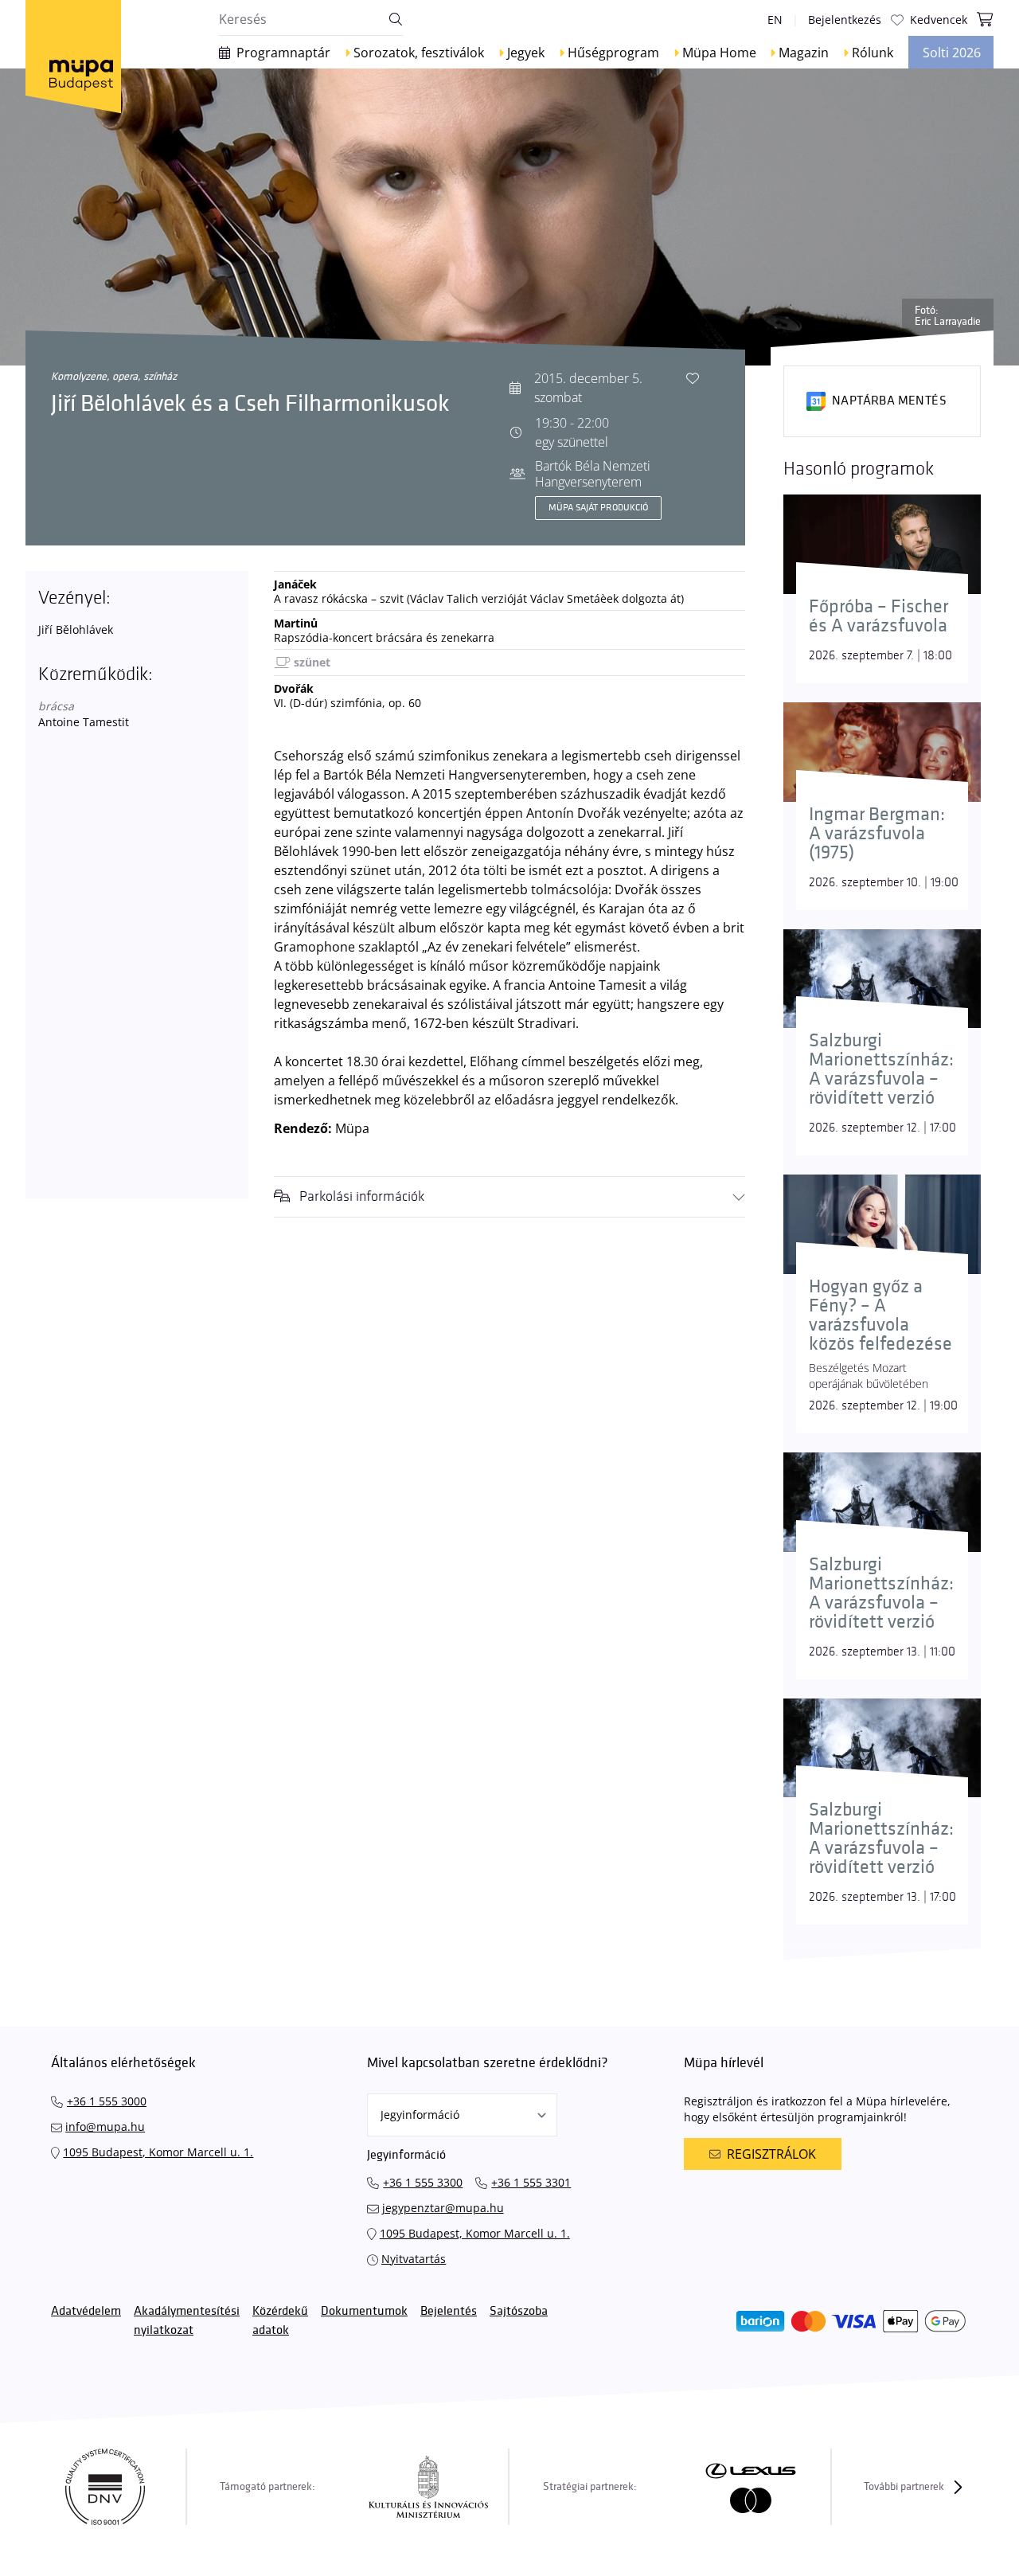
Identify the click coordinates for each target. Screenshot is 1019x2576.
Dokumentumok (364, 2311)
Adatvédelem (86, 2311)
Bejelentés (449, 2311)
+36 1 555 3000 (107, 2101)
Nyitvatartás (414, 2259)
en (775, 20)
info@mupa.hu (105, 2126)
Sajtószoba (519, 2311)
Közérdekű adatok (280, 2321)
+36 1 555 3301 (531, 2182)
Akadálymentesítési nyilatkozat (187, 2321)
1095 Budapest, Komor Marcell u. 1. (158, 2152)
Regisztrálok (771, 2154)
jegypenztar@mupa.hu (443, 2208)
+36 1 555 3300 (423, 2182)
